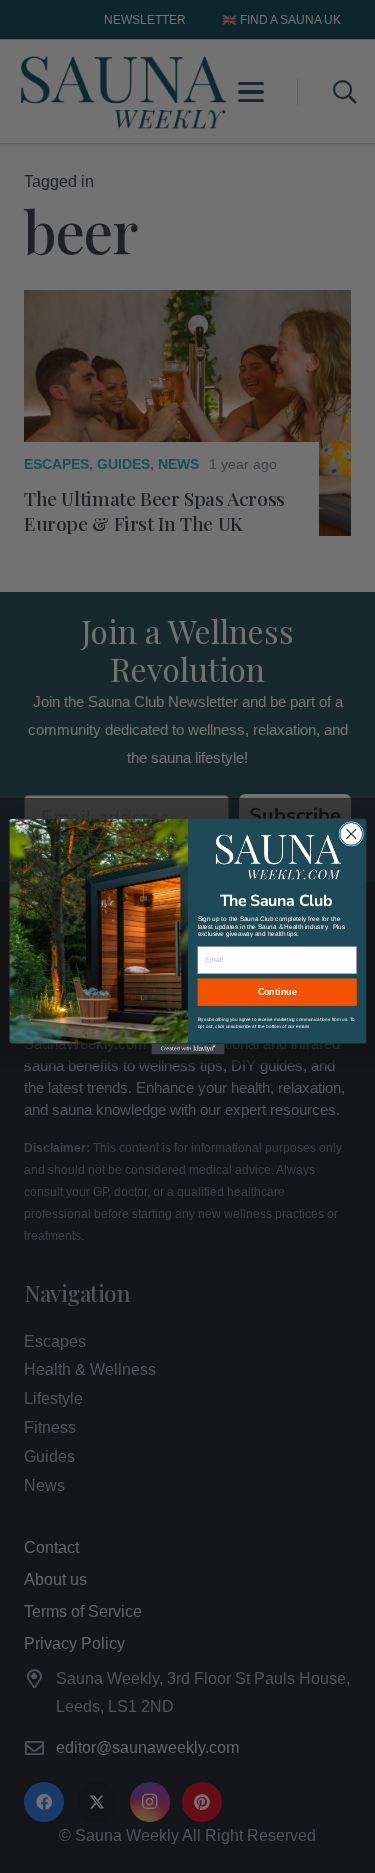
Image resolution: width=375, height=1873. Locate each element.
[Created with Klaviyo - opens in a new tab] (187, 1048)
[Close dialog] (350, 833)
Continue (276, 992)
